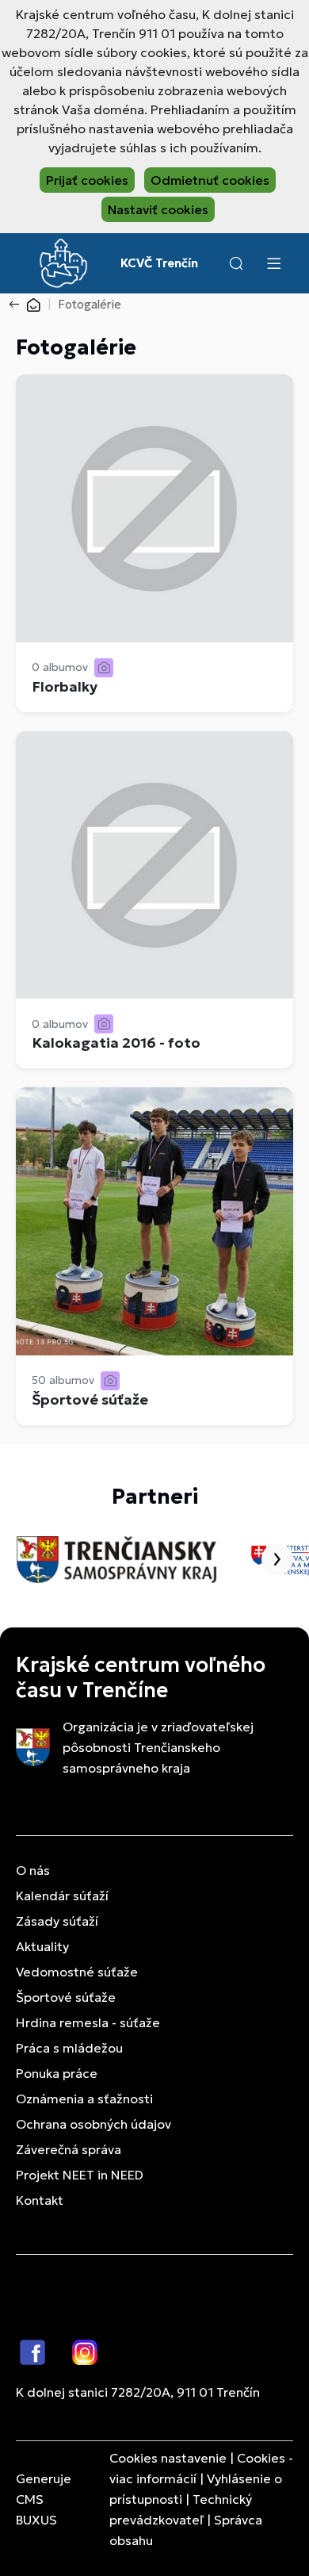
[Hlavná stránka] (33, 304)
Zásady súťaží (57, 1921)
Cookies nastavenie (168, 2458)
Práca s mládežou (69, 2048)
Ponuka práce (57, 2073)
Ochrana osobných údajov (93, 2124)
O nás (33, 1870)
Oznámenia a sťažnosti (84, 2099)
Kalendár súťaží (62, 1896)
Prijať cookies (87, 180)
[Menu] (273, 263)
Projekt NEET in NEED (80, 2175)
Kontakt (40, 2200)
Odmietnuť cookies (210, 180)
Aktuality (42, 1946)
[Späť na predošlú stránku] (17, 305)
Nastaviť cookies (158, 209)
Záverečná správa (69, 2149)
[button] (236, 263)
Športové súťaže (66, 1997)
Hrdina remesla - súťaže (88, 2022)
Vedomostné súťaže (77, 1972)
